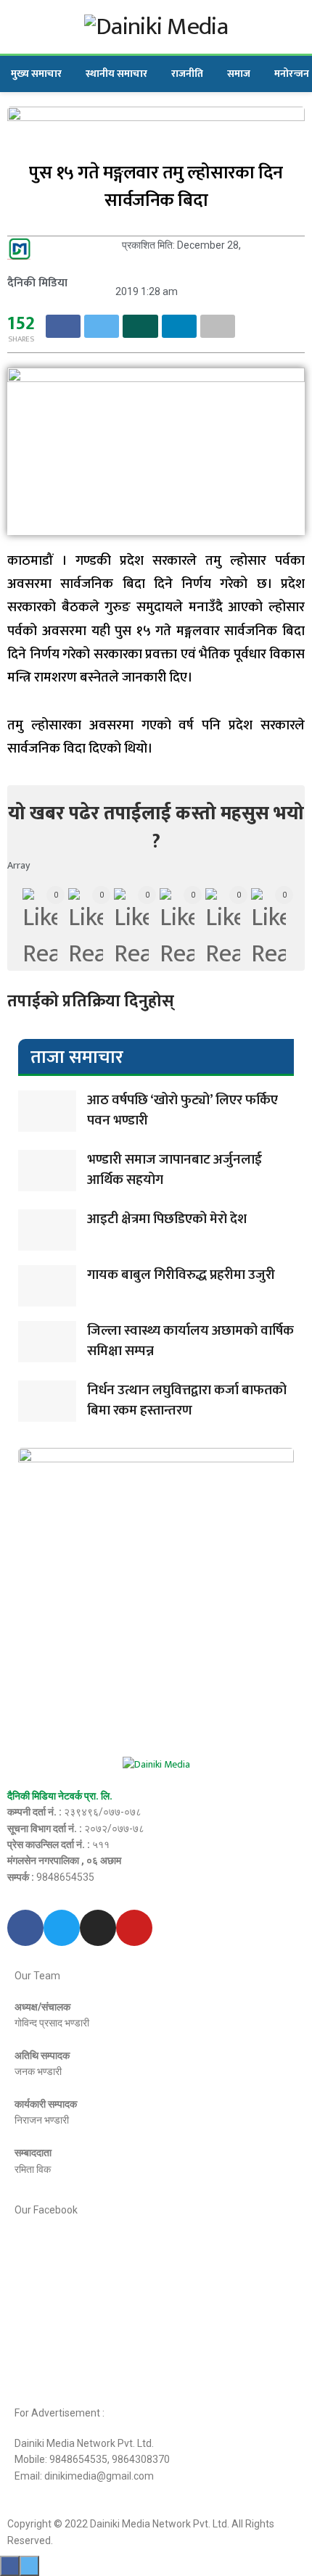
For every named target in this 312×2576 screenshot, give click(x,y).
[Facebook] (25, 1928)
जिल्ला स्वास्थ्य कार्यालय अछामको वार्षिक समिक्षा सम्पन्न (190, 1341)
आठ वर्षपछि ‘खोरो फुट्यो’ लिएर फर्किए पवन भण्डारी (182, 1111)
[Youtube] (134, 1928)
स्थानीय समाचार (116, 74)
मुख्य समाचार (36, 74)
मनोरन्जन (292, 74)
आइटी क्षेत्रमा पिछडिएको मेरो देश (167, 1219)
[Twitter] (62, 1928)
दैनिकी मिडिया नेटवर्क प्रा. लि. (60, 1796)
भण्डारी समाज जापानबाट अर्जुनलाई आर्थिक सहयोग (175, 1170)
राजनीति (187, 74)
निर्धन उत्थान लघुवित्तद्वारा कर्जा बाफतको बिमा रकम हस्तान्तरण (187, 1401)
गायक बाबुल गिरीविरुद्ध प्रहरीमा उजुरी (181, 1275)
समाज (239, 74)
